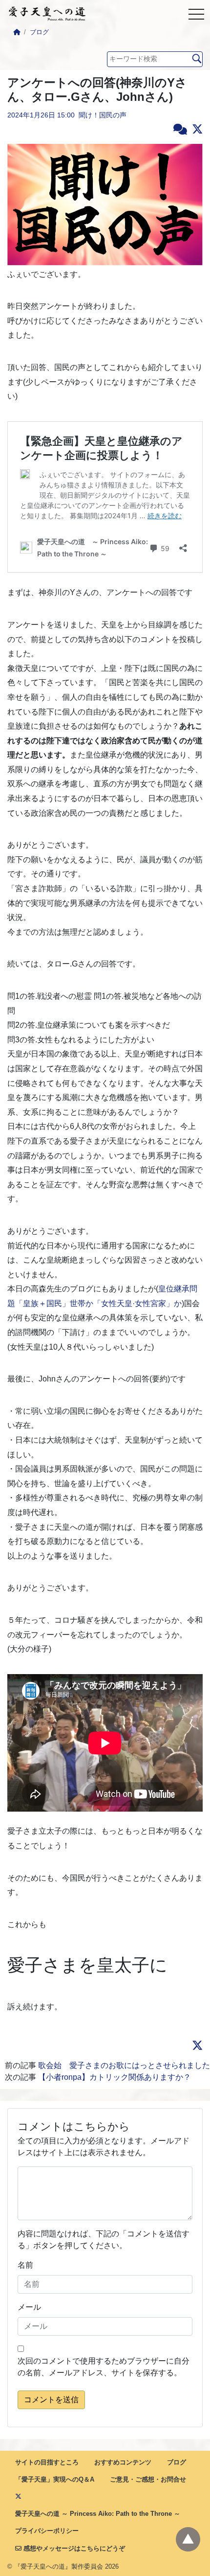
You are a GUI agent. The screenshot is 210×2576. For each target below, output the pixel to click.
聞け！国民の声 (103, 115)
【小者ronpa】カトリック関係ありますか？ (115, 2077)
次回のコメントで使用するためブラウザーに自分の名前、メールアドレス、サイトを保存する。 (104, 2367)
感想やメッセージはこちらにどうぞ (73, 2548)
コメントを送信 (51, 2400)
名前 (25, 2265)
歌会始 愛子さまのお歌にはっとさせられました (124, 2065)
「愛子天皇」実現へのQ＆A (55, 2479)
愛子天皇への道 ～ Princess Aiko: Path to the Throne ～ (98, 2514)
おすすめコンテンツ (123, 2462)
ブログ (39, 32)
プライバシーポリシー (47, 2531)
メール (29, 2307)
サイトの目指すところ (47, 2462)
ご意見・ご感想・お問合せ (148, 2479)
